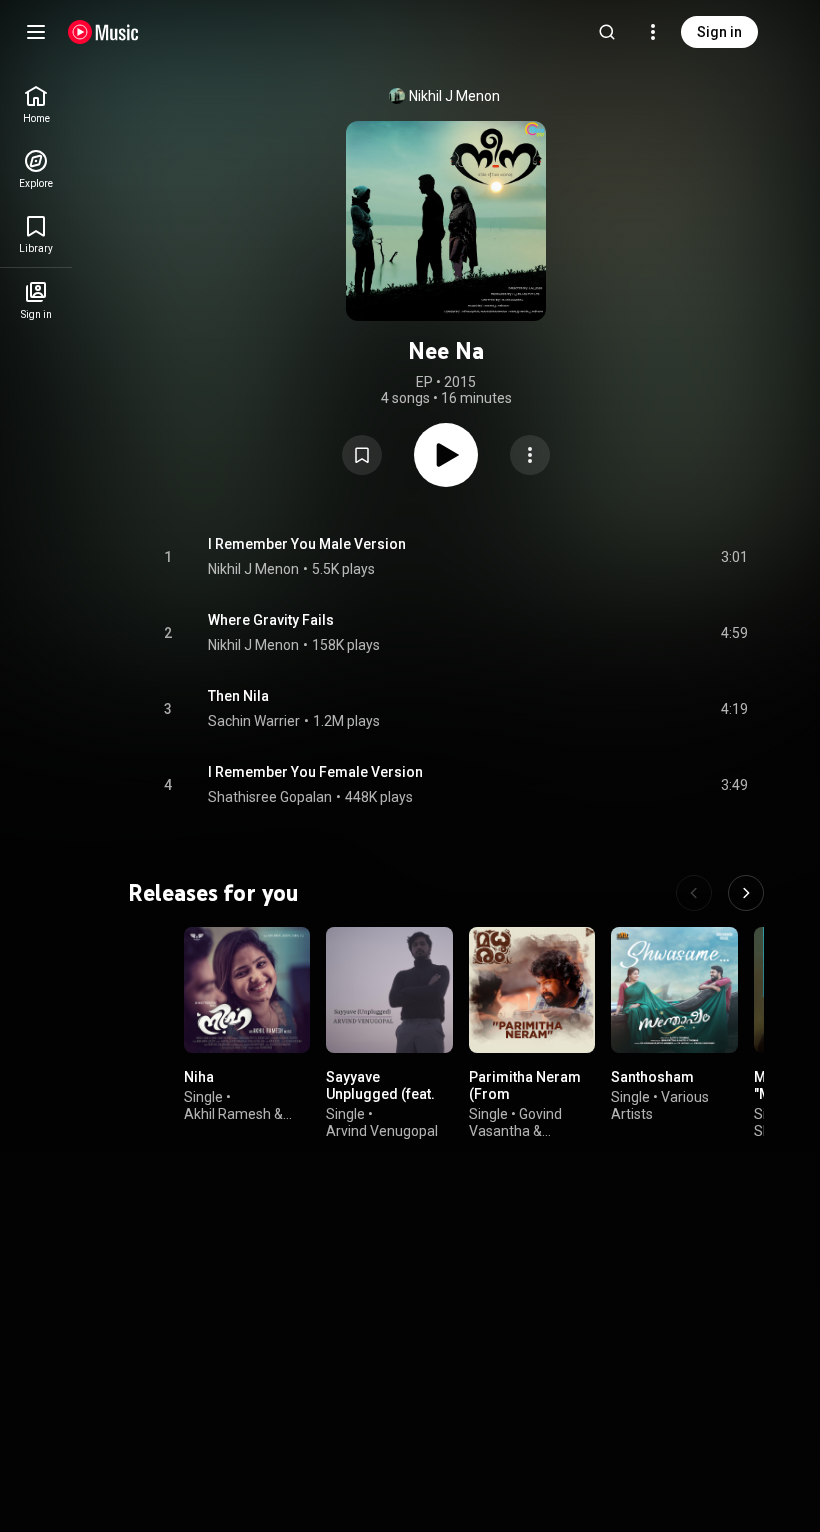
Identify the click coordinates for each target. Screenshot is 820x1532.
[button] (362, 455)
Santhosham (652, 1078)
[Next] (746, 893)
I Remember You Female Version (315, 772)
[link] (36, 104)
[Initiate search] (607, 32)
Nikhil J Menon (454, 96)
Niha (199, 1078)
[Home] (103, 32)
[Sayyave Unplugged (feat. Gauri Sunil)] (389, 990)
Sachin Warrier (254, 721)
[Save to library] (362, 455)
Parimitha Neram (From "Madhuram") (525, 1095)
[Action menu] (530, 455)
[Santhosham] (674, 990)
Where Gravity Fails (271, 620)
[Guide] (36, 32)
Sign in (719, 32)
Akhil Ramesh (227, 1114)
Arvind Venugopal (382, 1131)
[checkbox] (734, 557)
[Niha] (247, 990)
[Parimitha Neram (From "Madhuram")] (532, 990)
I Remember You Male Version (307, 544)
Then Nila (238, 696)
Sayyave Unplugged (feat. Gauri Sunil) (380, 1095)
